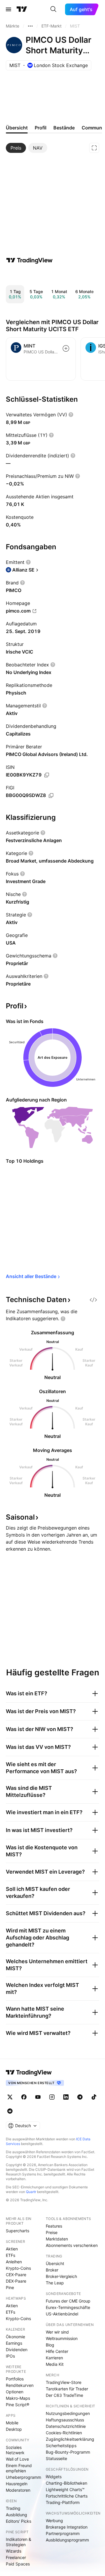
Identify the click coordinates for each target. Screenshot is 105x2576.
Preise (52, 2232)
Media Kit (55, 2364)
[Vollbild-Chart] (94, 148)
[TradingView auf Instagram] (52, 2097)
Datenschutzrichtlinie (66, 2426)
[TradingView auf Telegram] (80, 2097)
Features (54, 2226)
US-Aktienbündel (62, 2314)
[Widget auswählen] (93, 1300)
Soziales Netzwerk (15, 2450)
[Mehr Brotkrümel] (30, 26)
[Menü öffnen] (8, 9)
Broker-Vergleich (61, 2276)
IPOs (10, 2356)
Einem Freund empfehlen (19, 2468)
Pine (10, 2287)
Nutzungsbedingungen (68, 2413)
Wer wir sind (57, 2332)
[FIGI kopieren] (51, 796)
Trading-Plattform (63, 2502)
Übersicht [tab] (17, 128)
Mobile (12, 2423)
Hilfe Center (57, 2351)
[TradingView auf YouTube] (38, 2097)
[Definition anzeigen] (71, 415)
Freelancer (16, 2557)
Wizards (14, 2551)
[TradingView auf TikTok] (94, 2097)
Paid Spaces (18, 2564)
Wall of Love (17, 2459)
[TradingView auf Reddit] (10, 2111)
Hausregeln (17, 2484)
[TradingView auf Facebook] (24, 2097)
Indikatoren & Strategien (19, 2542)
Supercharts (17, 2231)
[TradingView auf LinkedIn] (66, 2097)
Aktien (12, 2249)
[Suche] (53, 9)
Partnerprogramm (63, 2533)
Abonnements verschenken (72, 2245)
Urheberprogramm (23, 2477)
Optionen (15, 2392)
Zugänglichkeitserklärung (70, 2439)
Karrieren (54, 2358)
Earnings (14, 2343)
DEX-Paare (16, 2281)
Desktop (14, 2429)
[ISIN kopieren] (47, 775)
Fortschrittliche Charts (67, 2496)
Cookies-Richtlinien (64, 2433)
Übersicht (55, 2263)
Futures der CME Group (68, 2301)
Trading (13, 2508)
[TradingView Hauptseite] (22, 9)
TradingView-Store (64, 2382)
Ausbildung (16, 2515)
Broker (52, 2270)
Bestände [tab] (64, 128)
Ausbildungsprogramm (67, 2540)
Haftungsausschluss (65, 2420)
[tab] (16, 148)
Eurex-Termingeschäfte (68, 2307)
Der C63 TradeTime (64, 2395)
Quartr (31, 2192)
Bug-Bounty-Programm (68, 2452)
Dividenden (17, 2350)
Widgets (54, 2477)
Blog (50, 2345)
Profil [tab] (41, 128)
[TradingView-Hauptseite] (29, 2072)
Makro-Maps (18, 2398)
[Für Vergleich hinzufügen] (66, 348)
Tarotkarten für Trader (67, 2389)
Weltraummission (62, 2338)
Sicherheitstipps (61, 2446)
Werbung (54, 2521)
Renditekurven (20, 2385)
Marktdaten (57, 2239)
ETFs (10, 2255)
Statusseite (56, 2458)
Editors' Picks (19, 2521)
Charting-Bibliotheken (66, 2483)
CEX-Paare (16, 2275)
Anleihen (14, 2262)
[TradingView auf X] (10, 2097)
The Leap (55, 2283)
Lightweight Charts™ (65, 2489)
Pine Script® (17, 2405)
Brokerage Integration (67, 2527)
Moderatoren (18, 2490)
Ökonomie (15, 2337)
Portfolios (15, 2379)
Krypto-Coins (18, 2268)
